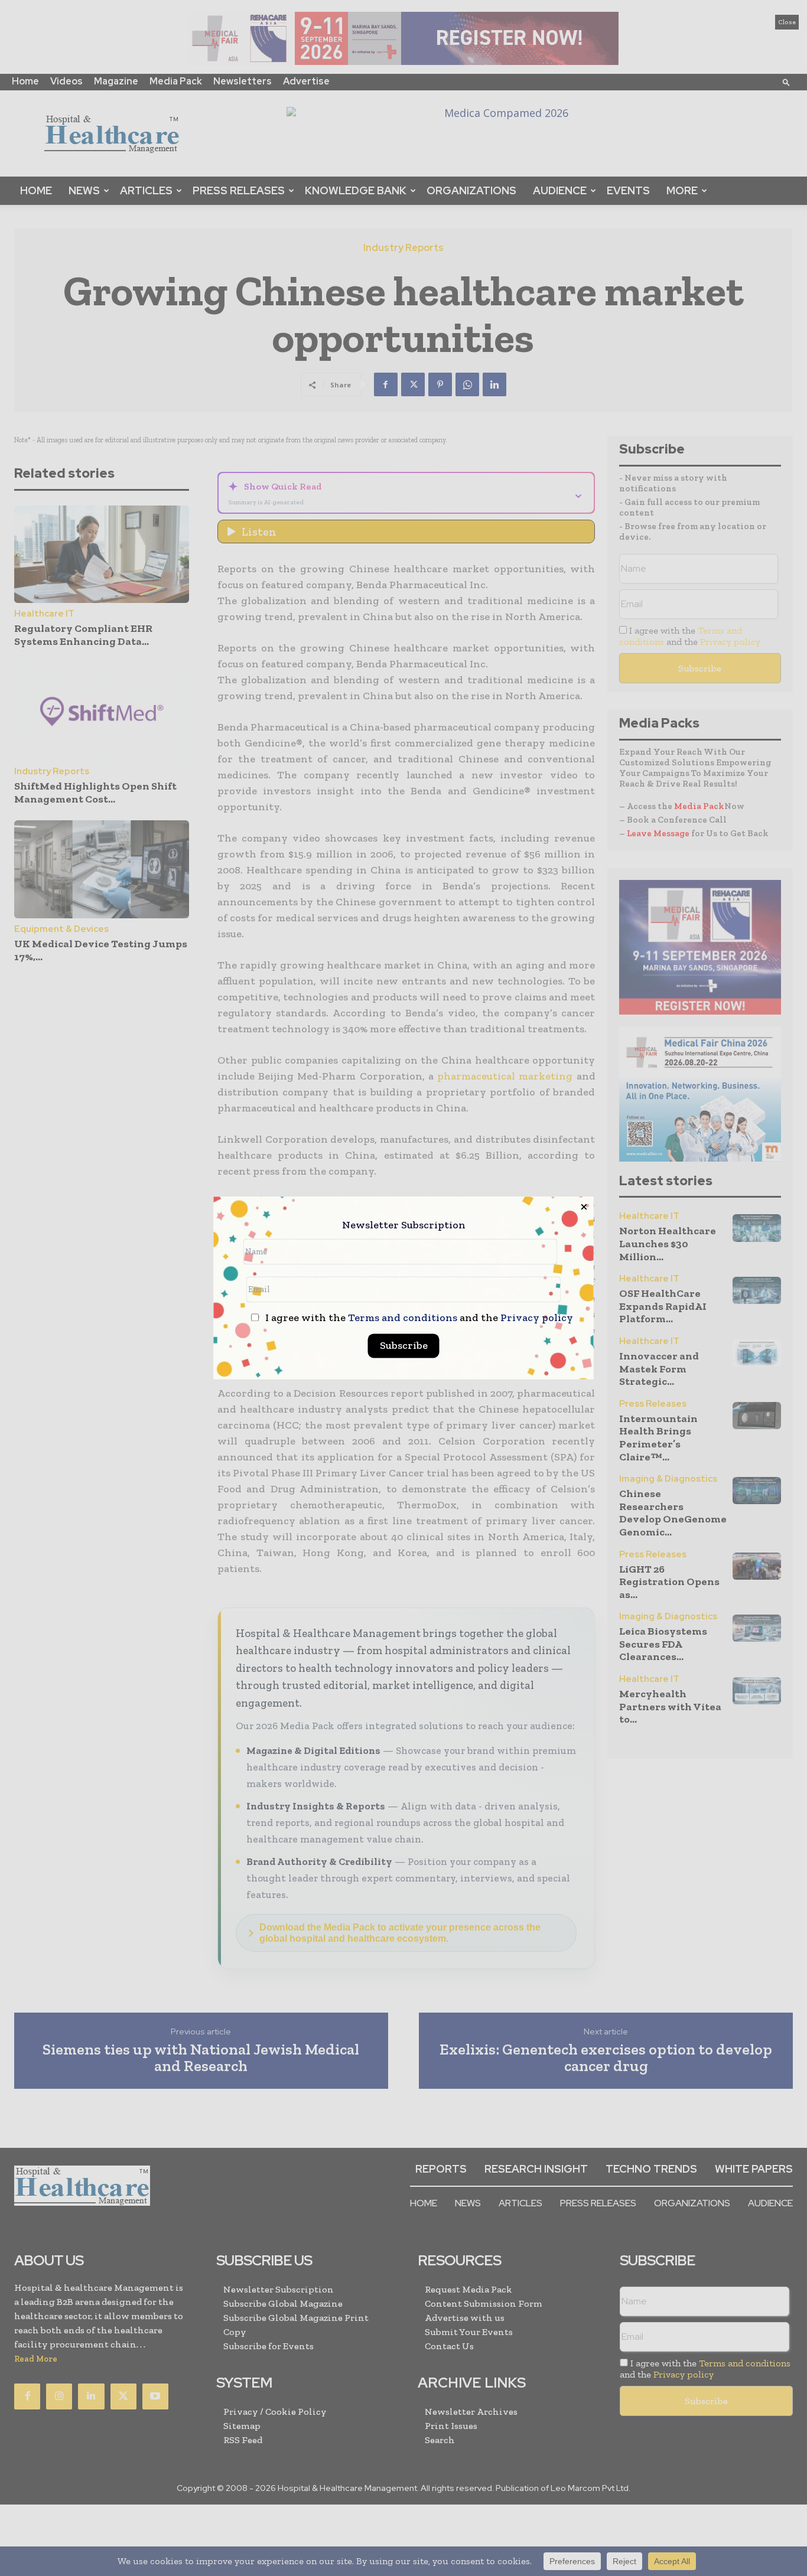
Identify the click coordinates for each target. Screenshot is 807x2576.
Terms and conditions (403, 1318)
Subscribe (404, 1346)
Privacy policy (537, 1318)
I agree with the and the (418, 1318)
